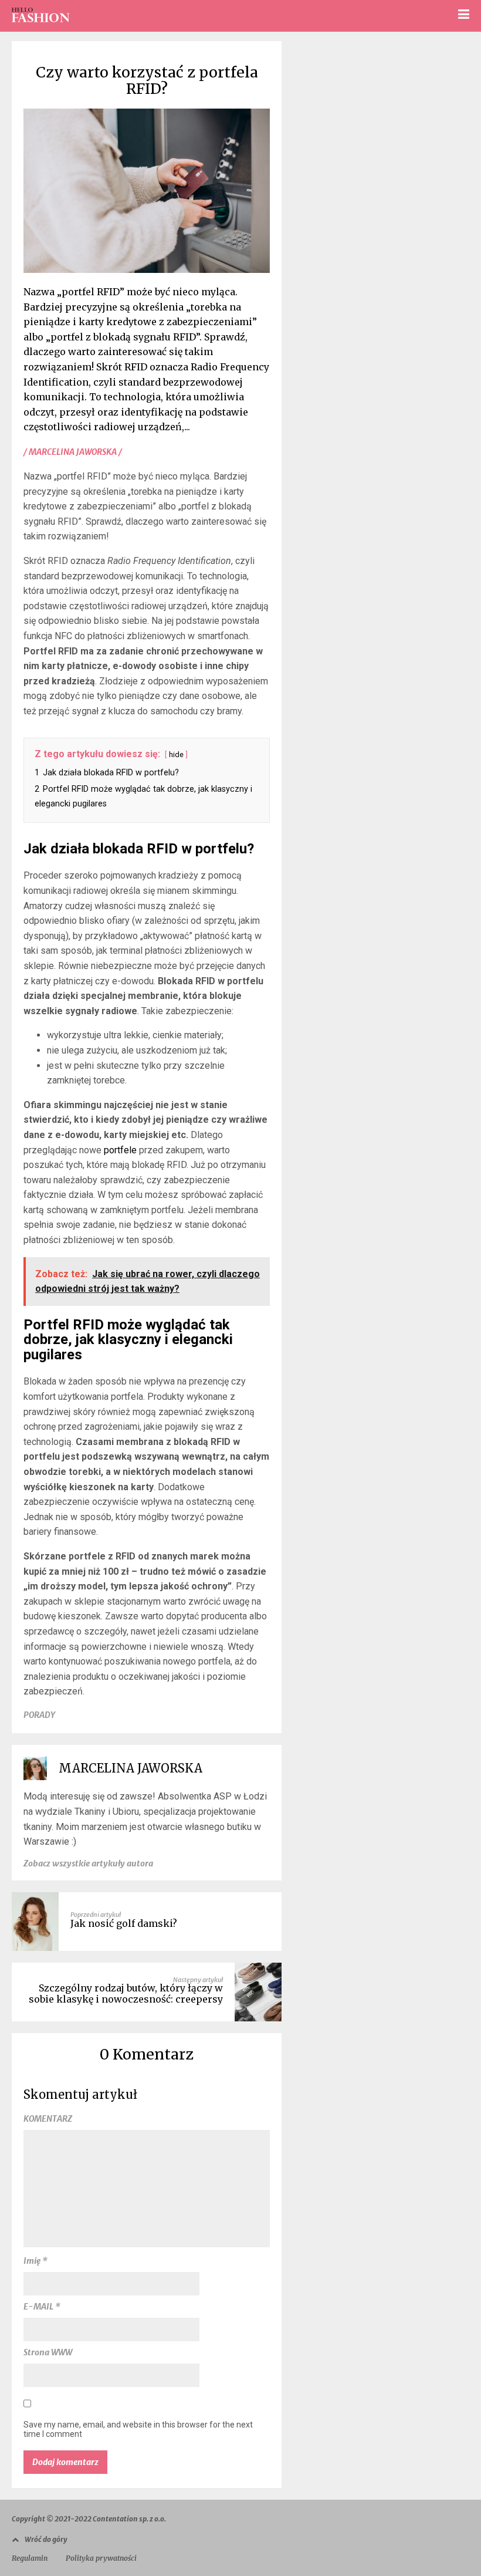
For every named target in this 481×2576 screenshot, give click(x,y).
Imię (35, 2261)
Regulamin (30, 2558)
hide (176, 754)
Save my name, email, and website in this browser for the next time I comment (138, 2429)
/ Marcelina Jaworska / (73, 452)
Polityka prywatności (101, 2558)
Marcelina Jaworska (131, 1768)
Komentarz (48, 2119)
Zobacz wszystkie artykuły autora (88, 1863)
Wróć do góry (46, 2539)
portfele (120, 1150)
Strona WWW (48, 2352)
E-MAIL (42, 2307)
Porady (39, 1715)
